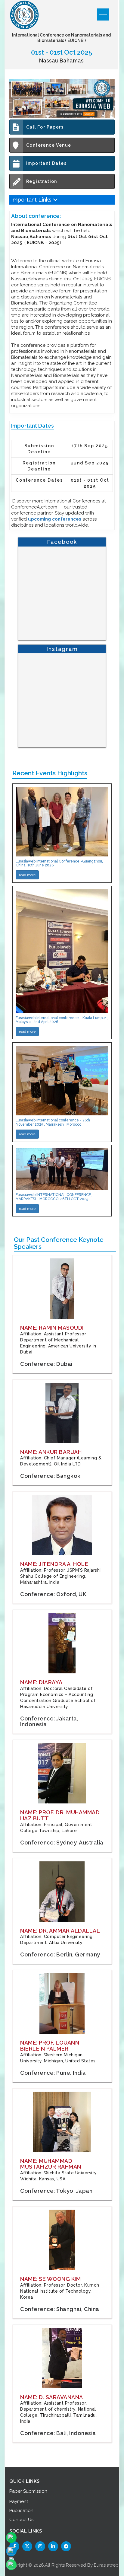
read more (27, 875)
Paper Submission (28, 2491)
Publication (21, 2511)
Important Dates (46, 163)
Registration (42, 181)
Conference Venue (49, 145)
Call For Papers (45, 127)
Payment (19, 2501)
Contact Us (21, 2520)
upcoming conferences (55, 519)
